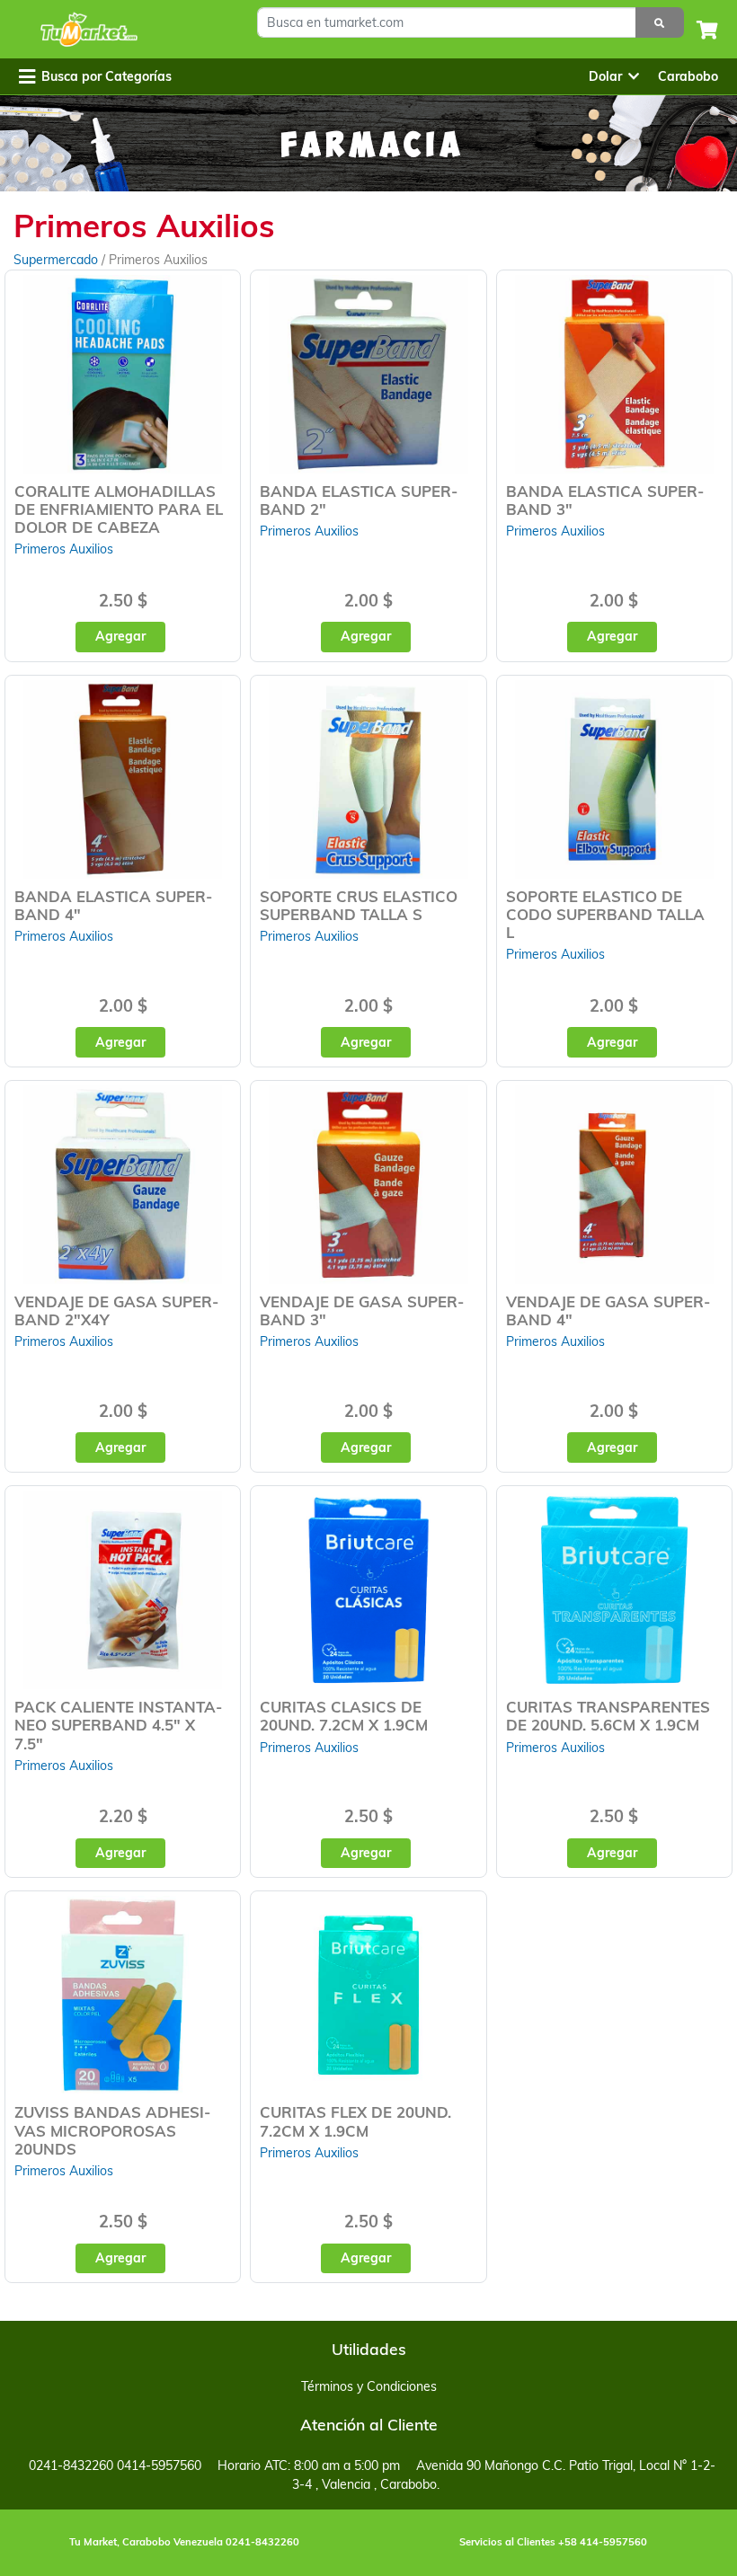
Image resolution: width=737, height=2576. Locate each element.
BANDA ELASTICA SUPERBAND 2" (359, 500)
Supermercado (58, 260)
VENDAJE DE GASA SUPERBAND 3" (362, 1310)
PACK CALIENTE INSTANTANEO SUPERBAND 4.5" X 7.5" (118, 1725)
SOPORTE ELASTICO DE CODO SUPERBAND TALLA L (605, 914)
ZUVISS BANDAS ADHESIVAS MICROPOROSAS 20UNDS (112, 2130)
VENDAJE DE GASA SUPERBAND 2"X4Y (116, 1310)
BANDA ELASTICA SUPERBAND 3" (605, 500)
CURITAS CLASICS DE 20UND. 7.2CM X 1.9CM (344, 1716)
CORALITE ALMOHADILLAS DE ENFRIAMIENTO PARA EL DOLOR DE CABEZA (119, 509)
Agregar (120, 636)
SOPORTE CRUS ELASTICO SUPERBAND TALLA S (359, 905)
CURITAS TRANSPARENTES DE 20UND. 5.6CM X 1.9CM (608, 1716)
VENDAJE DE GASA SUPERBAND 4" (608, 1310)
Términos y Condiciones (369, 2386)
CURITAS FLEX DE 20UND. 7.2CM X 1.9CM (355, 2121)
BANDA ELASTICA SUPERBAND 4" (113, 905)
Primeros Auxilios (64, 549)
